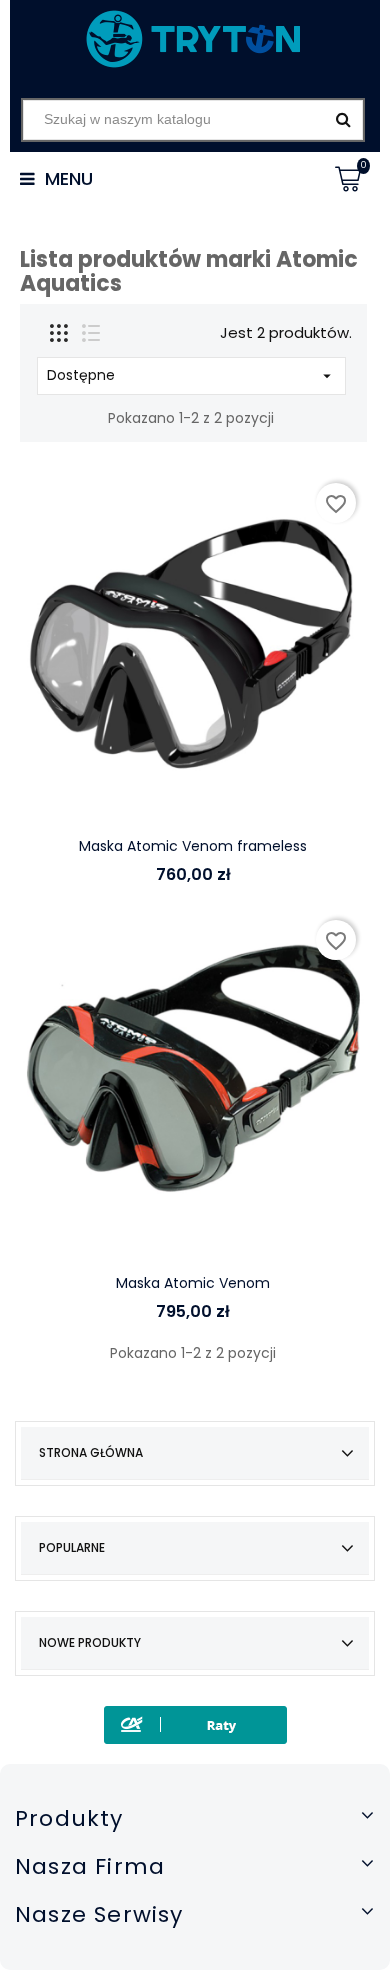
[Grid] (59, 333)
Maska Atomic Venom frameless (193, 846)
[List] (91, 333)
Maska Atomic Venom (193, 1283)
